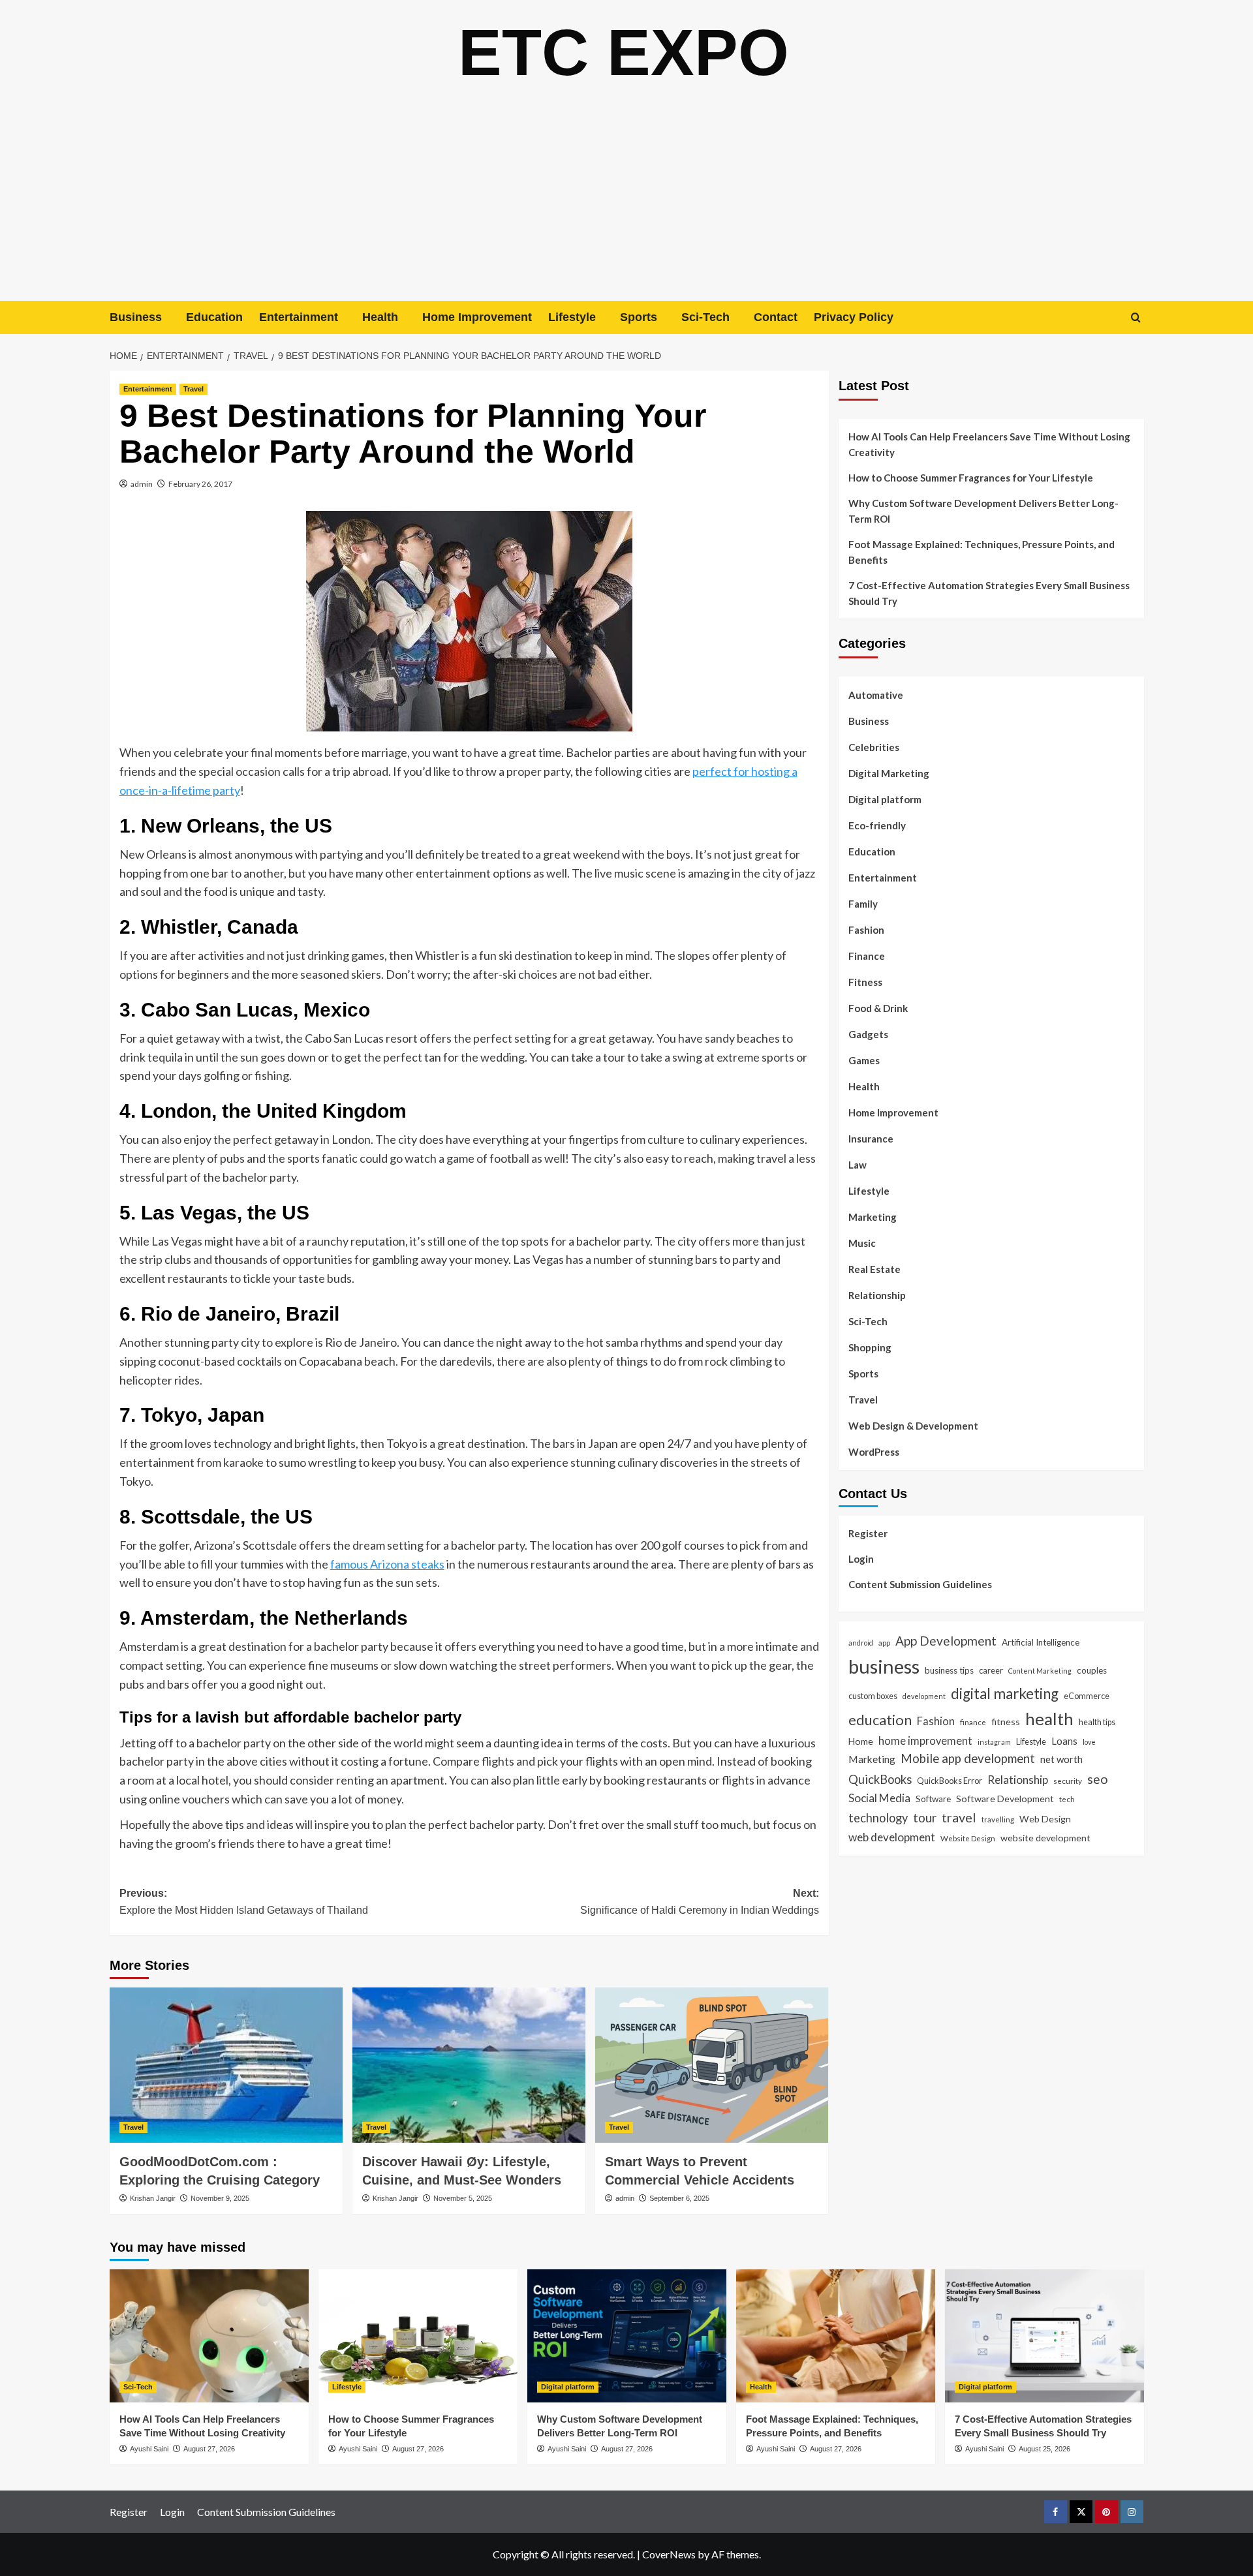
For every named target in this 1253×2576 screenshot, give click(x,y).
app (884, 1642)
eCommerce (1087, 1695)
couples (1092, 1670)
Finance (867, 956)
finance (973, 1721)
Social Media (879, 1797)
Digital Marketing (889, 773)
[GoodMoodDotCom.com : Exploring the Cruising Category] (226, 2065)
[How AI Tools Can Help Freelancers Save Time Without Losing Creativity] (209, 2336)
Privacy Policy (854, 317)
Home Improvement (477, 317)
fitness (1006, 1721)
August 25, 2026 (1044, 2449)
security (1068, 1780)
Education (214, 317)
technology (878, 1817)
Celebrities (874, 747)
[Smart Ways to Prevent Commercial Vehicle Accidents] (712, 2065)
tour (925, 1817)
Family (863, 904)
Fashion (866, 930)
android (861, 1642)
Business (136, 317)
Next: (700, 1902)
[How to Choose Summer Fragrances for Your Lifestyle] (418, 2336)
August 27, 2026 (209, 2449)
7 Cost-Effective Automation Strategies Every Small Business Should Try (989, 593)
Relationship (877, 1295)
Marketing (873, 1217)
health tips (1097, 1721)
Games (864, 1060)
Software (933, 1798)
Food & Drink (878, 1008)
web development (892, 1836)
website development (1045, 1837)
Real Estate (874, 1269)
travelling (998, 1818)
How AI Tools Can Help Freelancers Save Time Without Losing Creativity (989, 444)
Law (858, 1165)
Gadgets (868, 1034)
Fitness (865, 982)
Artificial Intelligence (1041, 1642)
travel (959, 1817)
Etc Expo (624, 52)
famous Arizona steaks (387, 1564)
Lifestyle (572, 317)
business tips (949, 1670)
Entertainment (299, 317)
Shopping (870, 1347)
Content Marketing (1040, 1670)
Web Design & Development (913, 1426)
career (991, 1670)
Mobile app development (968, 1758)
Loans (1064, 1740)
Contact (776, 317)
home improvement (925, 1740)
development (924, 1695)
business (884, 1665)
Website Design (968, 1837)
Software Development (1005, 1798)
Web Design (1045, 1818)
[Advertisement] (626, 203)
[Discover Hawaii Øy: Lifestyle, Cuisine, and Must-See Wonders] (469, 2065)
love (1089, 1741)
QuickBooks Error (950, 1780)
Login (861, 1558)
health (1049, 1718)
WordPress (874, 1452)
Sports (639, 317)
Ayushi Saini (149, 2449)
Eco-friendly (877, 825)
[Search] (1136, 317)
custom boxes (873, 1695)
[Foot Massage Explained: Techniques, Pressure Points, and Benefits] (836, 2336)
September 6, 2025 (679, 2198)
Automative (876, 695)
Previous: (244, 1902)
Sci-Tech (705, 317)
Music (862, 1243)
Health (380, 317)
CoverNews (669, 2554)
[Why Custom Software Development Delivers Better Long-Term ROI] (627, 2336)
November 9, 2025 (220, 2198)
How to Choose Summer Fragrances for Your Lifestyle (971, 478)
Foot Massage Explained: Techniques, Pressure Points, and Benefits (982, 552)
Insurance (871, 1139)
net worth (1061, 1758)
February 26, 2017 (200, 484)
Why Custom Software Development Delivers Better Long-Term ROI (983, 511)
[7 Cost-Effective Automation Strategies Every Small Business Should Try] (1044, 2336)
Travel (193, 389)
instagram (994, 1741)
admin (142, 484)
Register (868, 1533)
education (880, 1719)
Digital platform (885, 799)
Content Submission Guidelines (920, 1584)
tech (1067, 1798)
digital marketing (1005, 1693)
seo (1098, 1778)
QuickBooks (880, 1779)
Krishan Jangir (153, 2198)
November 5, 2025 (463, 2198)
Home (861, 1740)
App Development (946, 1640)
